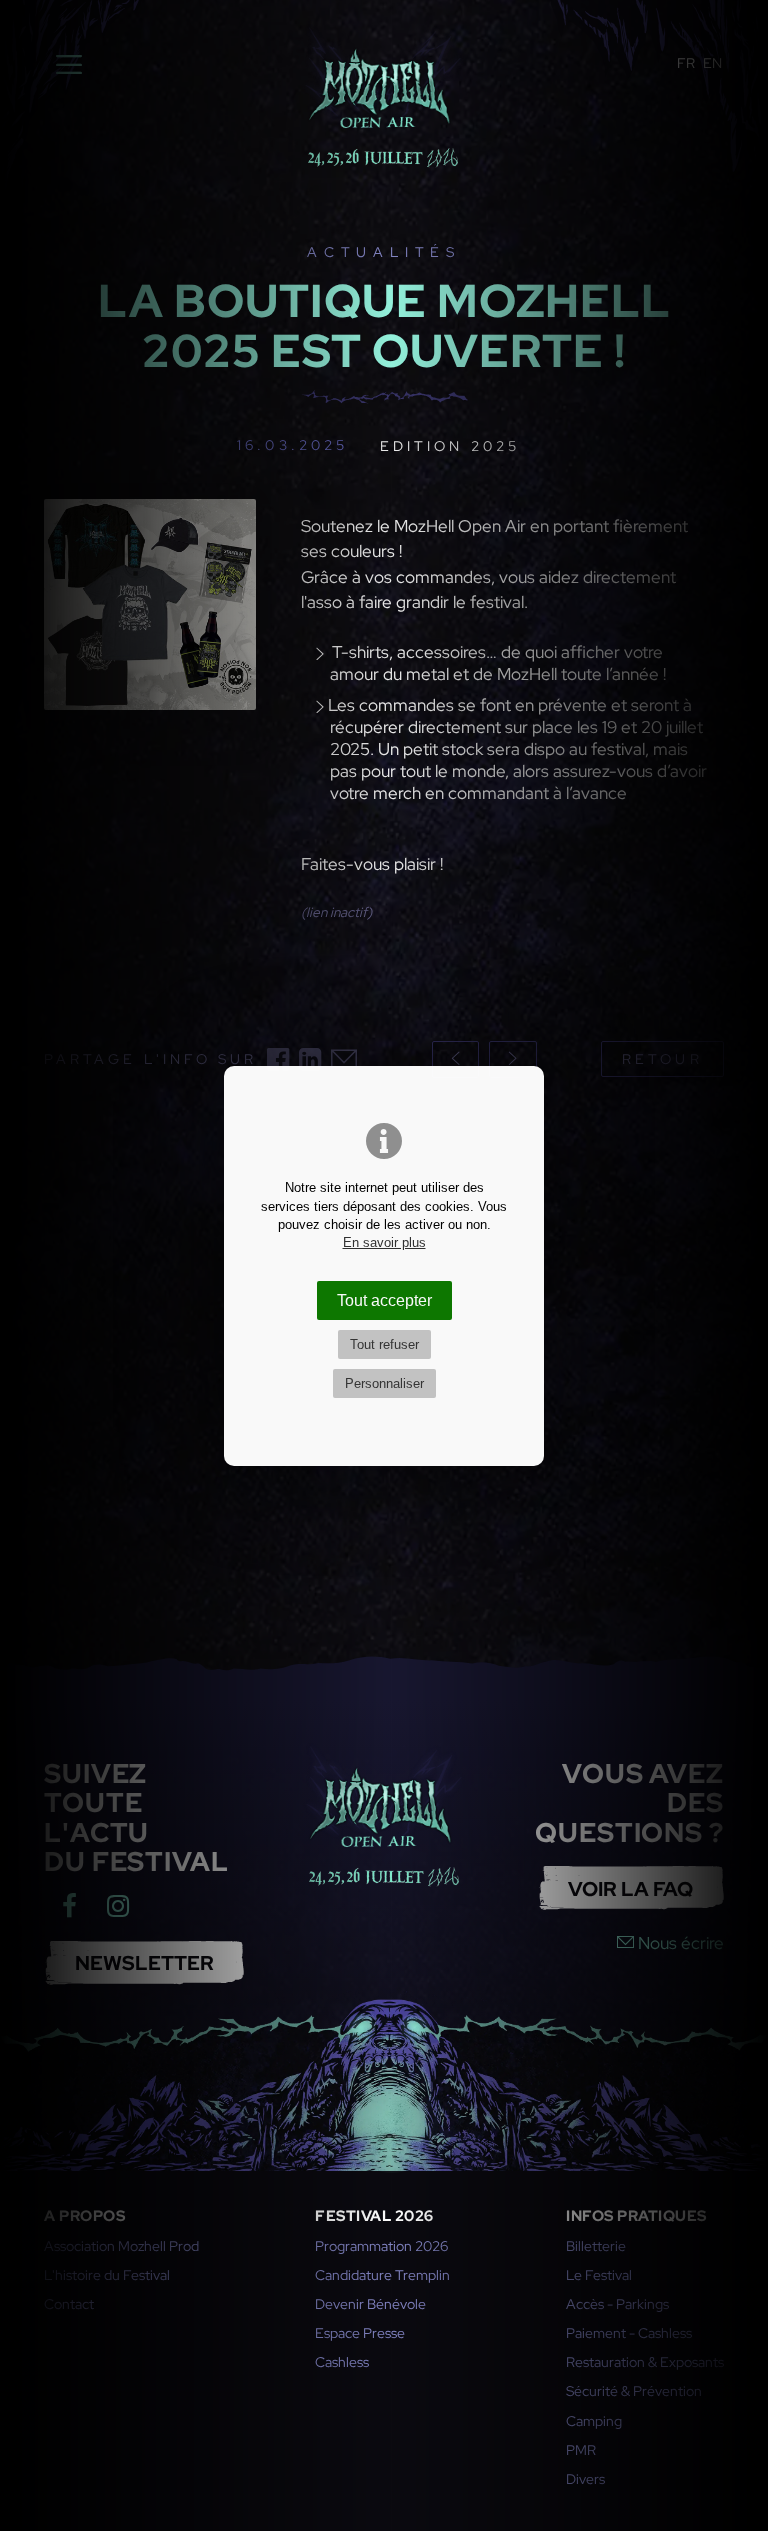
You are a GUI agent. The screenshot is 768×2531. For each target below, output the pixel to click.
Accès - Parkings (617, 2304)
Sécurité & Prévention (634, 2391)
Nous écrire (679, 1943)
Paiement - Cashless (629, 2333)
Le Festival (599, 2275)
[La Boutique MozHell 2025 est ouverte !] (150, 625)
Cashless (342, 2362)
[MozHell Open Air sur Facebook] (69, 1906)
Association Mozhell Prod (121, 2246)
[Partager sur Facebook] (278, 1059)
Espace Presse (360, 2333)
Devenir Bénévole (370, 2304)
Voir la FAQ (630, 1888)
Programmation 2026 (381, 2246)
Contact (69, 2304)
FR (686, 63)
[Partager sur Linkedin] (310, 1059)
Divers (585, 2479)
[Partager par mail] (344, 1059)
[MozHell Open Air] (383, 104)
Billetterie (596, 2246)
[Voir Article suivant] (513, 1059)
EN (712, 63)
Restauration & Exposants (645, 2362)
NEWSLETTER (144, 1962)
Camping (594, 2421)
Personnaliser (384, 1383)
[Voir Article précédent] (456, 1059)
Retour (662, 1059)
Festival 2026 (374, 2216)
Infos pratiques (636, 2216)
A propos (84, 2216)
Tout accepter (384, 1300)
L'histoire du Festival (107, 2275)
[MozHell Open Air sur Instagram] (118, 1906)
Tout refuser (384, 1344)
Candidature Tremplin (382, 2275)
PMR (581, 2450)
